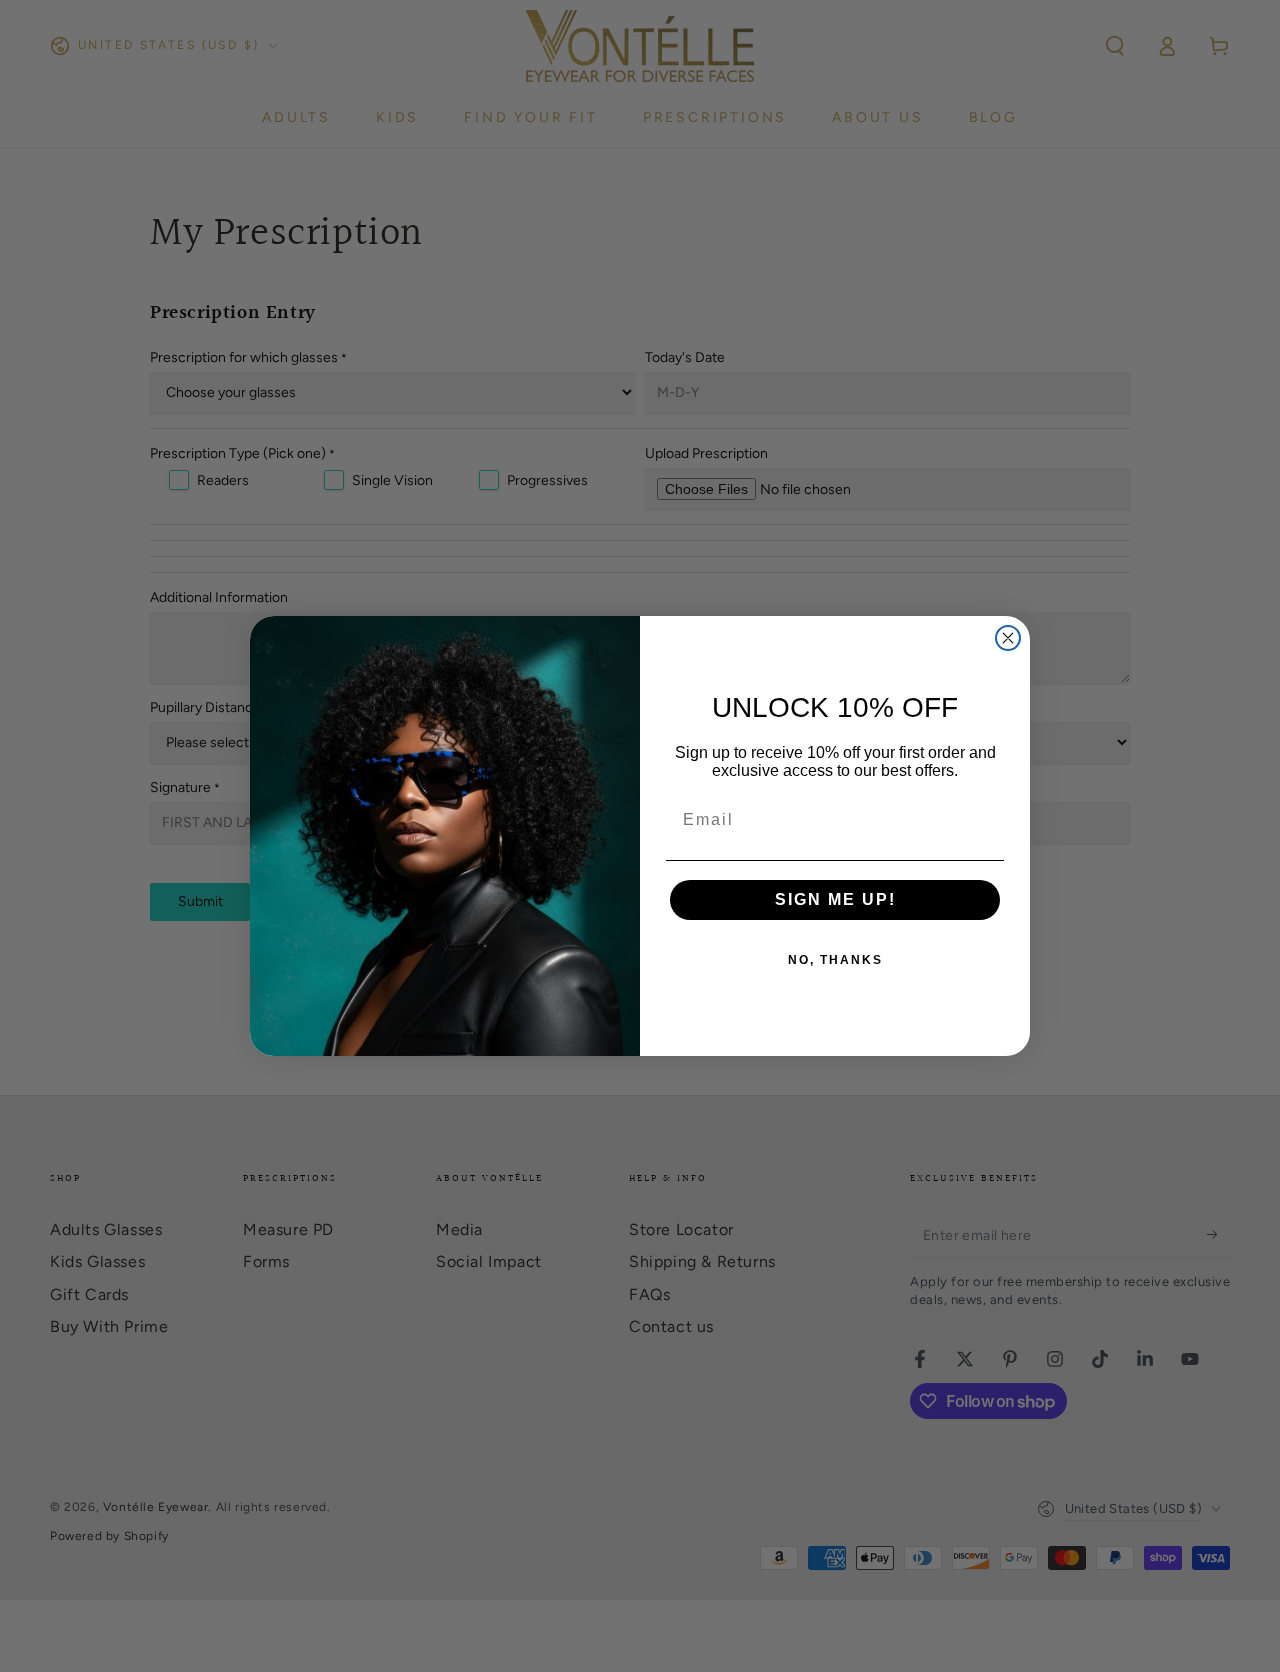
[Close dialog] (1008, 638)
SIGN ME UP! (835, 899)
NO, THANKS (835, 960)
